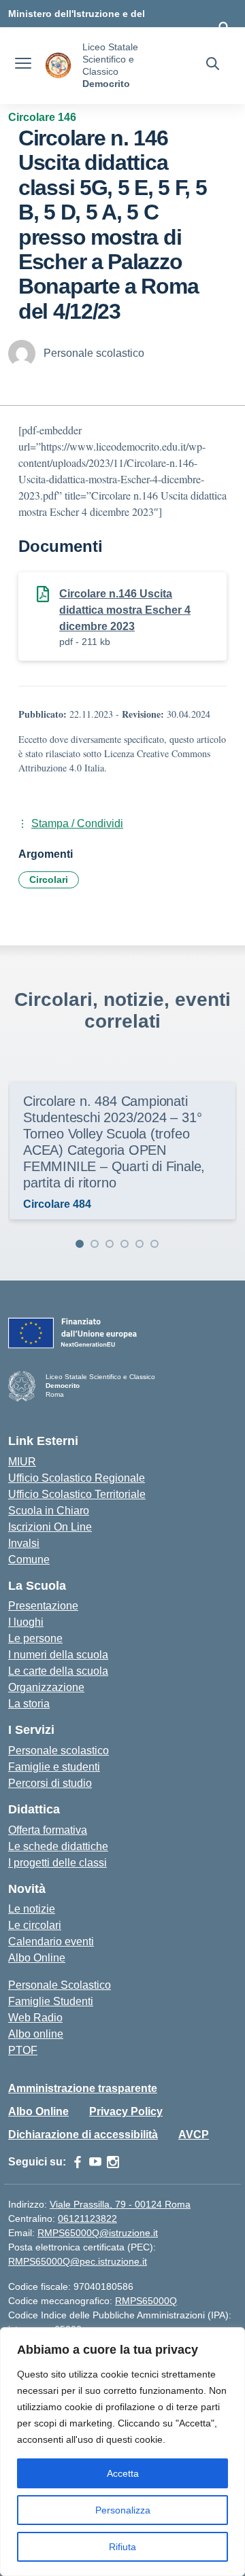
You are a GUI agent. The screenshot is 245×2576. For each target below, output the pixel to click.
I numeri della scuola (58, 1655)
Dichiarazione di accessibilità (83, 2135)
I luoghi (26, 1622)
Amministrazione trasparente (83, 2088)
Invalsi (24, 1543)
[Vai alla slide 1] (80, 1244)
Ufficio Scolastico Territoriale (77, 1494)
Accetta (123, 2473)
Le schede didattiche (58, 1846)
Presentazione (43, 1606)
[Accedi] (224, 27)
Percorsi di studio (50, 1783)
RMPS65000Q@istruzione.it (98, 2233)
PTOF (23, 2050)
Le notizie (32, 1909)
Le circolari (35, 1925)
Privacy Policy (126, 2111)
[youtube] (95, 2162)
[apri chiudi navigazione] (23, 65)
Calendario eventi (51, 1942)
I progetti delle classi (58, 1863)
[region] (122, 2452)
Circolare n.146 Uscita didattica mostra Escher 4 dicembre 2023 (125, 610)
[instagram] (113, 2162)
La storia (29, 1704)
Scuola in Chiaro (49, 1511)
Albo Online (37, 1958)
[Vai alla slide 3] (110, 1244)
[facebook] (78, 2162)
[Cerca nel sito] (213, 65)
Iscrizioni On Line (50, 1527)
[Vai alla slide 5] (140, 1244)
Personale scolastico (59, 1751)
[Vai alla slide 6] (154, 1244)
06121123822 (87, 2218)
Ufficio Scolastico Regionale (77, 1478)
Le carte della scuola (58, 1671)
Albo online (36, 2034)
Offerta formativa (48, 1830)
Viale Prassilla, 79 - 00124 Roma (120, 2204)
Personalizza (123, 2510)
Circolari (49, 880)
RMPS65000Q (146, 2301)
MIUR (22, 1462)
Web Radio (35, 2018)
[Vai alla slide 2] (95, 1244)
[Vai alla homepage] (59, 66)
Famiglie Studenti (51, 2001)
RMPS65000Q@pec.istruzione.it (78, 2261)
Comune (29, 1560)
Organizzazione (46, 1687)
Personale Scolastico (60, 1985)
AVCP (194, 2135)
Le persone (35, 1638)
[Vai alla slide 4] (125, 1244)
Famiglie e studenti (54, 1767)
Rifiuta (122, 2547)
